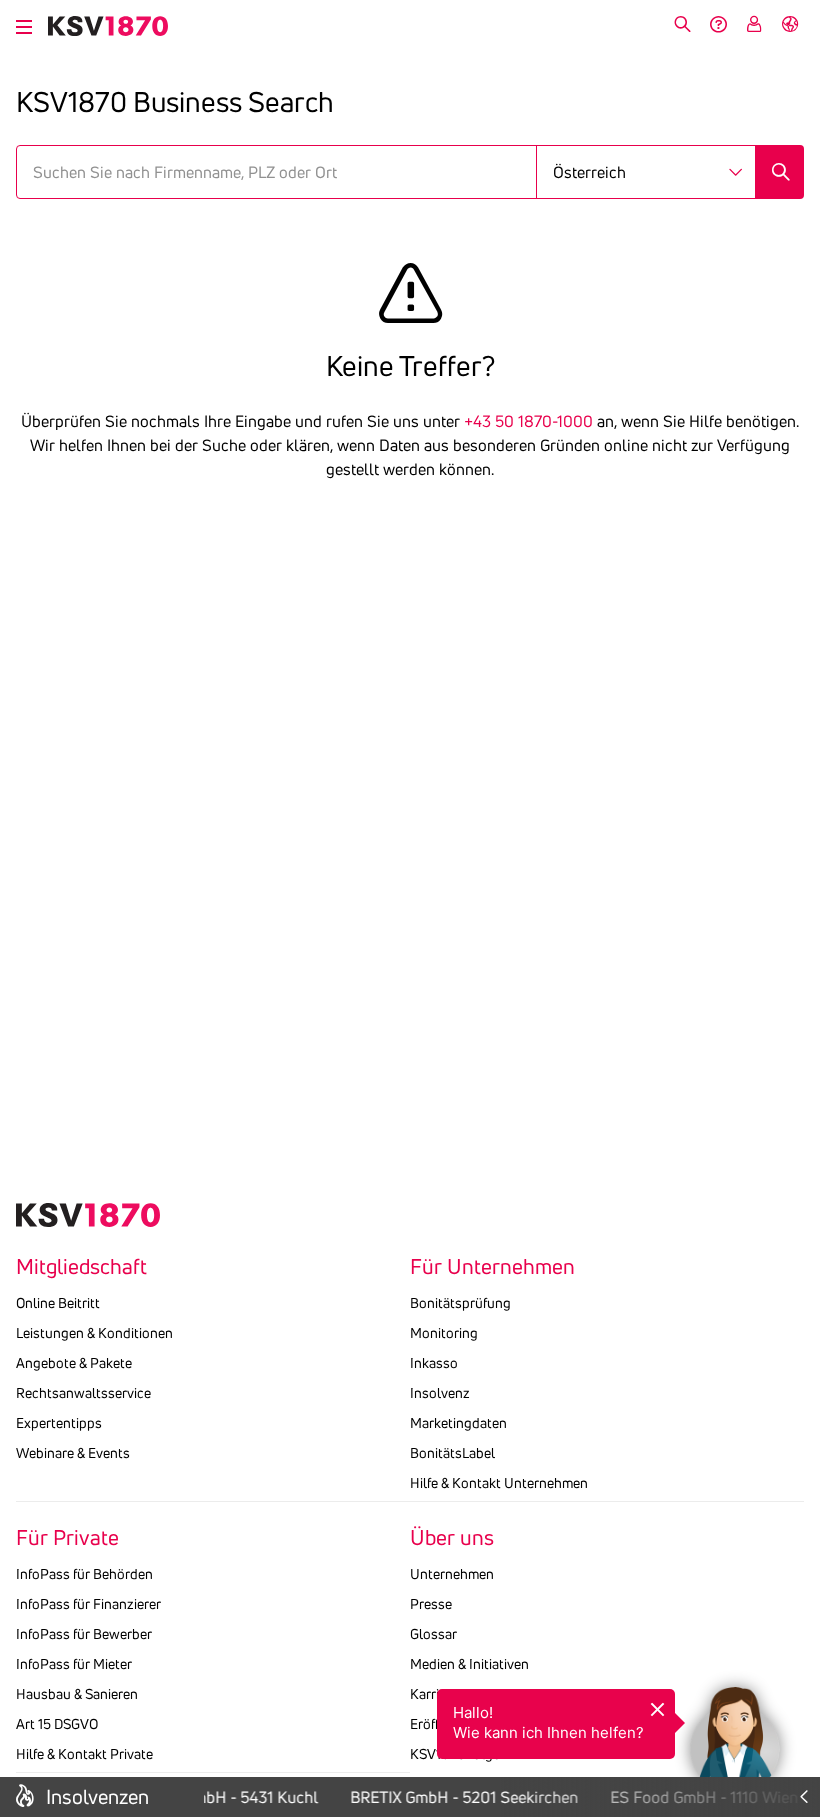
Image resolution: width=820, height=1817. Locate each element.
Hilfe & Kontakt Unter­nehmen (499, 1483)
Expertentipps (59, 1423)
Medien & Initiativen (469, 1664)
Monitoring (444, 1333)
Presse (431, 1604)
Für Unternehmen (492, 1267)
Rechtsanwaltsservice (83, 1393)
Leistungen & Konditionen (94, 1333)
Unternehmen (452, 1574)
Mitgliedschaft (81, 1267)
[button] (735, 1732)
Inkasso (434, 1363)
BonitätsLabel (452, 1453)
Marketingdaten (458, 1423)
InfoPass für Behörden (84, 1574)
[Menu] (24, 24)
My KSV (754, 24)
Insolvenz (440, 1393)
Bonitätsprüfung (460, 1303)
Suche (682, 24)
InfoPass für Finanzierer (88, 1604)
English (790, 24)
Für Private (67, 1538)
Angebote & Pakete (74, 1363)
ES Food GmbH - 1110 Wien (699, 1797)
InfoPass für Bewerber (84, 1634)
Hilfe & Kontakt (718, 24)
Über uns (452, 1538)
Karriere (434, 1694)
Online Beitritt (58, 1303)
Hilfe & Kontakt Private (84, 1754)
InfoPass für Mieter (74, 1664)
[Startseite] (108, 26)
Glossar (433, 1634)
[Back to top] (800, 1653)
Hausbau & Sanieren (77, 1694)
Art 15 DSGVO (57, 1724)
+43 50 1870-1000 (528, 421)
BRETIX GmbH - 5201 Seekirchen (459, 1797)
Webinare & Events (73, 1453)
